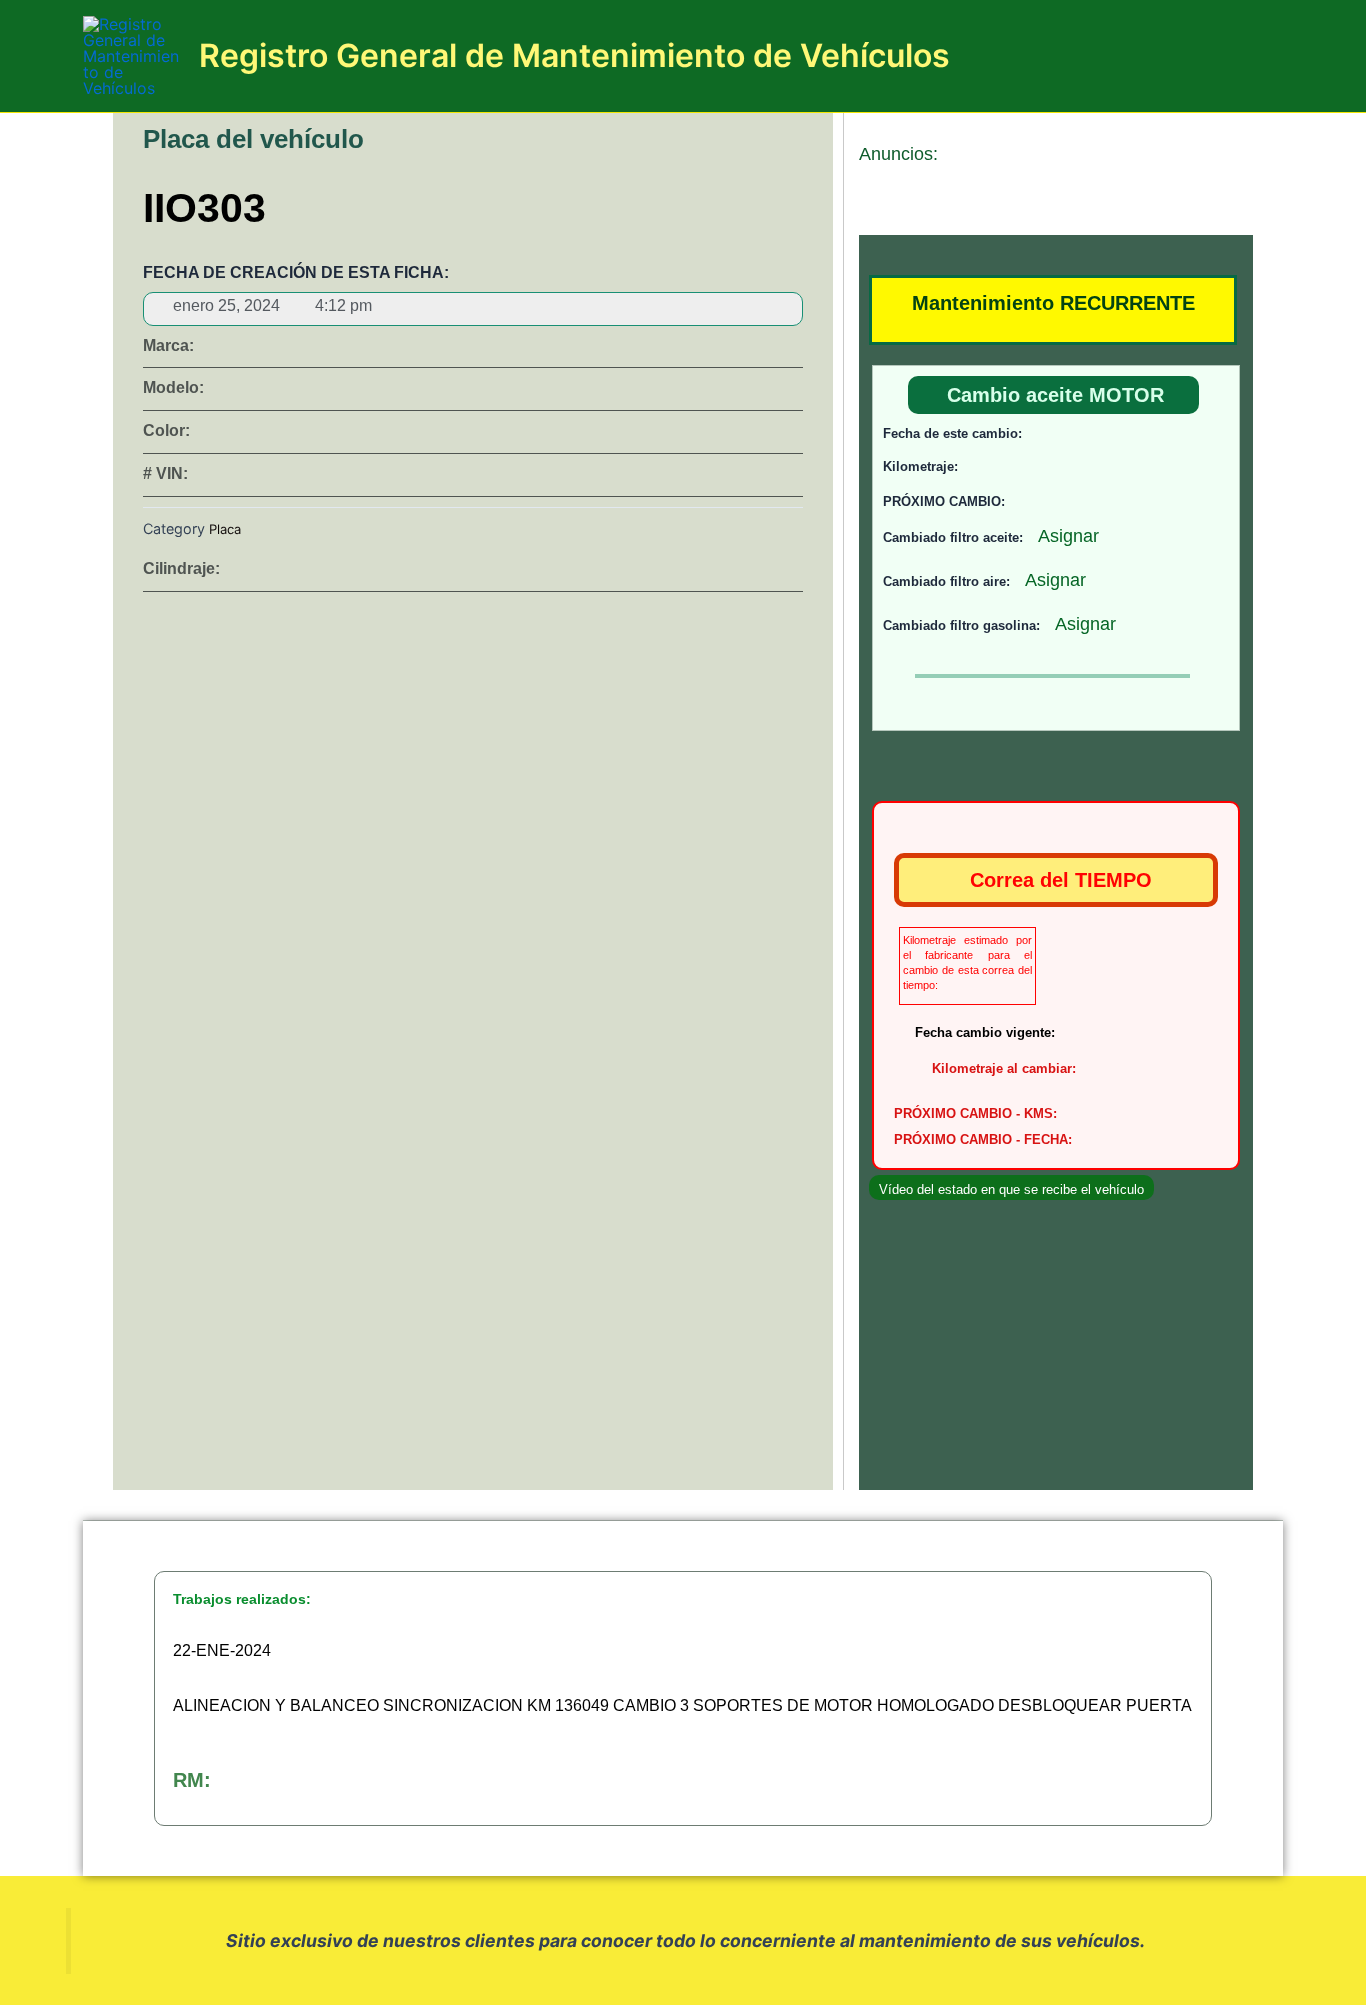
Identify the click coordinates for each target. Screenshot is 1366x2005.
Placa (225, 529)
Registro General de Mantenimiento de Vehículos (574, 55)
